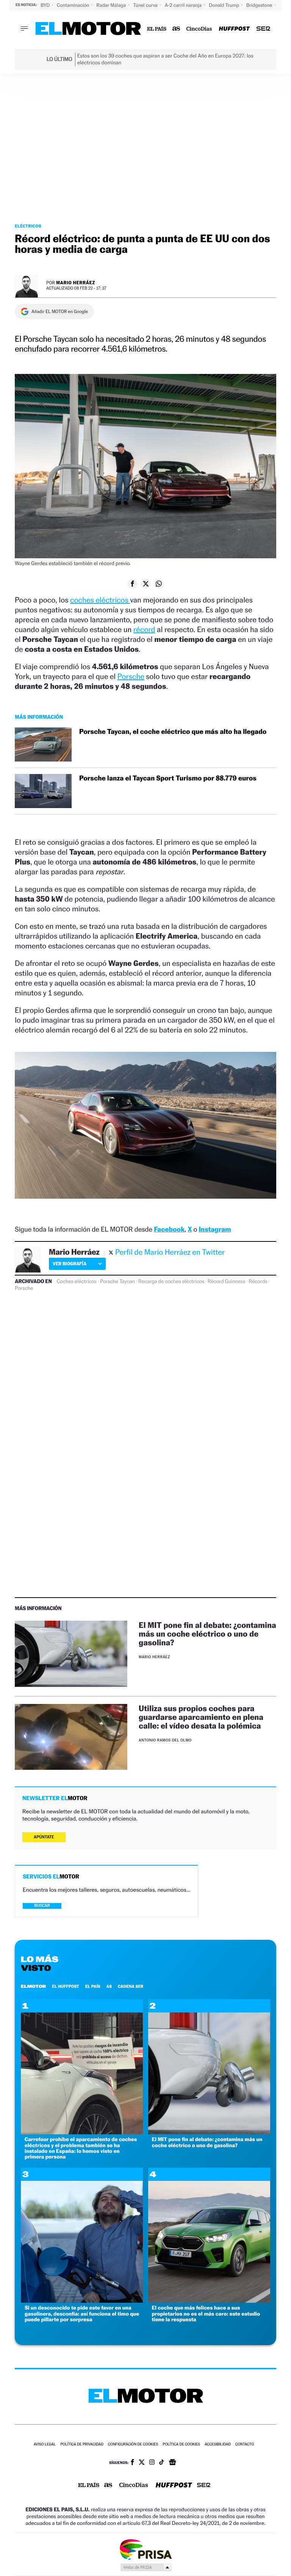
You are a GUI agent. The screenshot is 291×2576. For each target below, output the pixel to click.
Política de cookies (181, 2444)
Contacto (245, 2444)
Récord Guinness (226, 1282)
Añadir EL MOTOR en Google (60, 311)
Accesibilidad (218, 2444)
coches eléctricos (100, 600)
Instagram (215, 1230)
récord (144, 629)
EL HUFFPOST (66, 1986)
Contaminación (74, 5)
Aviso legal (45, 2444)
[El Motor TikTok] (162, 2463)
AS (109, 1986)
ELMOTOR (33, 1986)
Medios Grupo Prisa (146, 2567)
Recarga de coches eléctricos (171, 1282)
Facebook (169, 1230)
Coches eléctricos (77, 1282)
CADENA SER (131, 1986)
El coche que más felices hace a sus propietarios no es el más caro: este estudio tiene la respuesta (206, 2314)
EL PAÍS (93, 1986)
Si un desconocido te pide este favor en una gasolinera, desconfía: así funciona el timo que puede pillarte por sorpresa (82, 2314)
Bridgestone (260, 5)
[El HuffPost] (234, 29)
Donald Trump (225, 5)
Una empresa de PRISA (145, 2549)
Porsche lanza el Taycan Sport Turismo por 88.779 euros (168, 778)
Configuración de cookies (133, 2444)
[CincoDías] (199, 29)
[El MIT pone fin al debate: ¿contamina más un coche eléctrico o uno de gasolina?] (71, 1654)
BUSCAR (42, 1906)
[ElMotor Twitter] (142, 2463)
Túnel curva (146, 5)
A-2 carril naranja (184, 5)
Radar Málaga (112, 5)
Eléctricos (28, 226)
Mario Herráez (76, 283)
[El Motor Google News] (172, 2463)
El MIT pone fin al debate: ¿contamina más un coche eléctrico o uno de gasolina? (207, 1634)
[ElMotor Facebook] (132, 2463)
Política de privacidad (82, 2444)
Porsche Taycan (117, 1282)
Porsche (131, 676)
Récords (258, 1282)
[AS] (176, 29)
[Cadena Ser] (263, 29)
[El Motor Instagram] (152, 2463)
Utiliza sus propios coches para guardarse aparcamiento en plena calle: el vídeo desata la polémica (201, 1717)
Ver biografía (70, 1264)
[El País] (157, 29)
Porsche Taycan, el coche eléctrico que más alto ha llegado (173, 732)
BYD (46, 5)
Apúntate (44, 1837)
